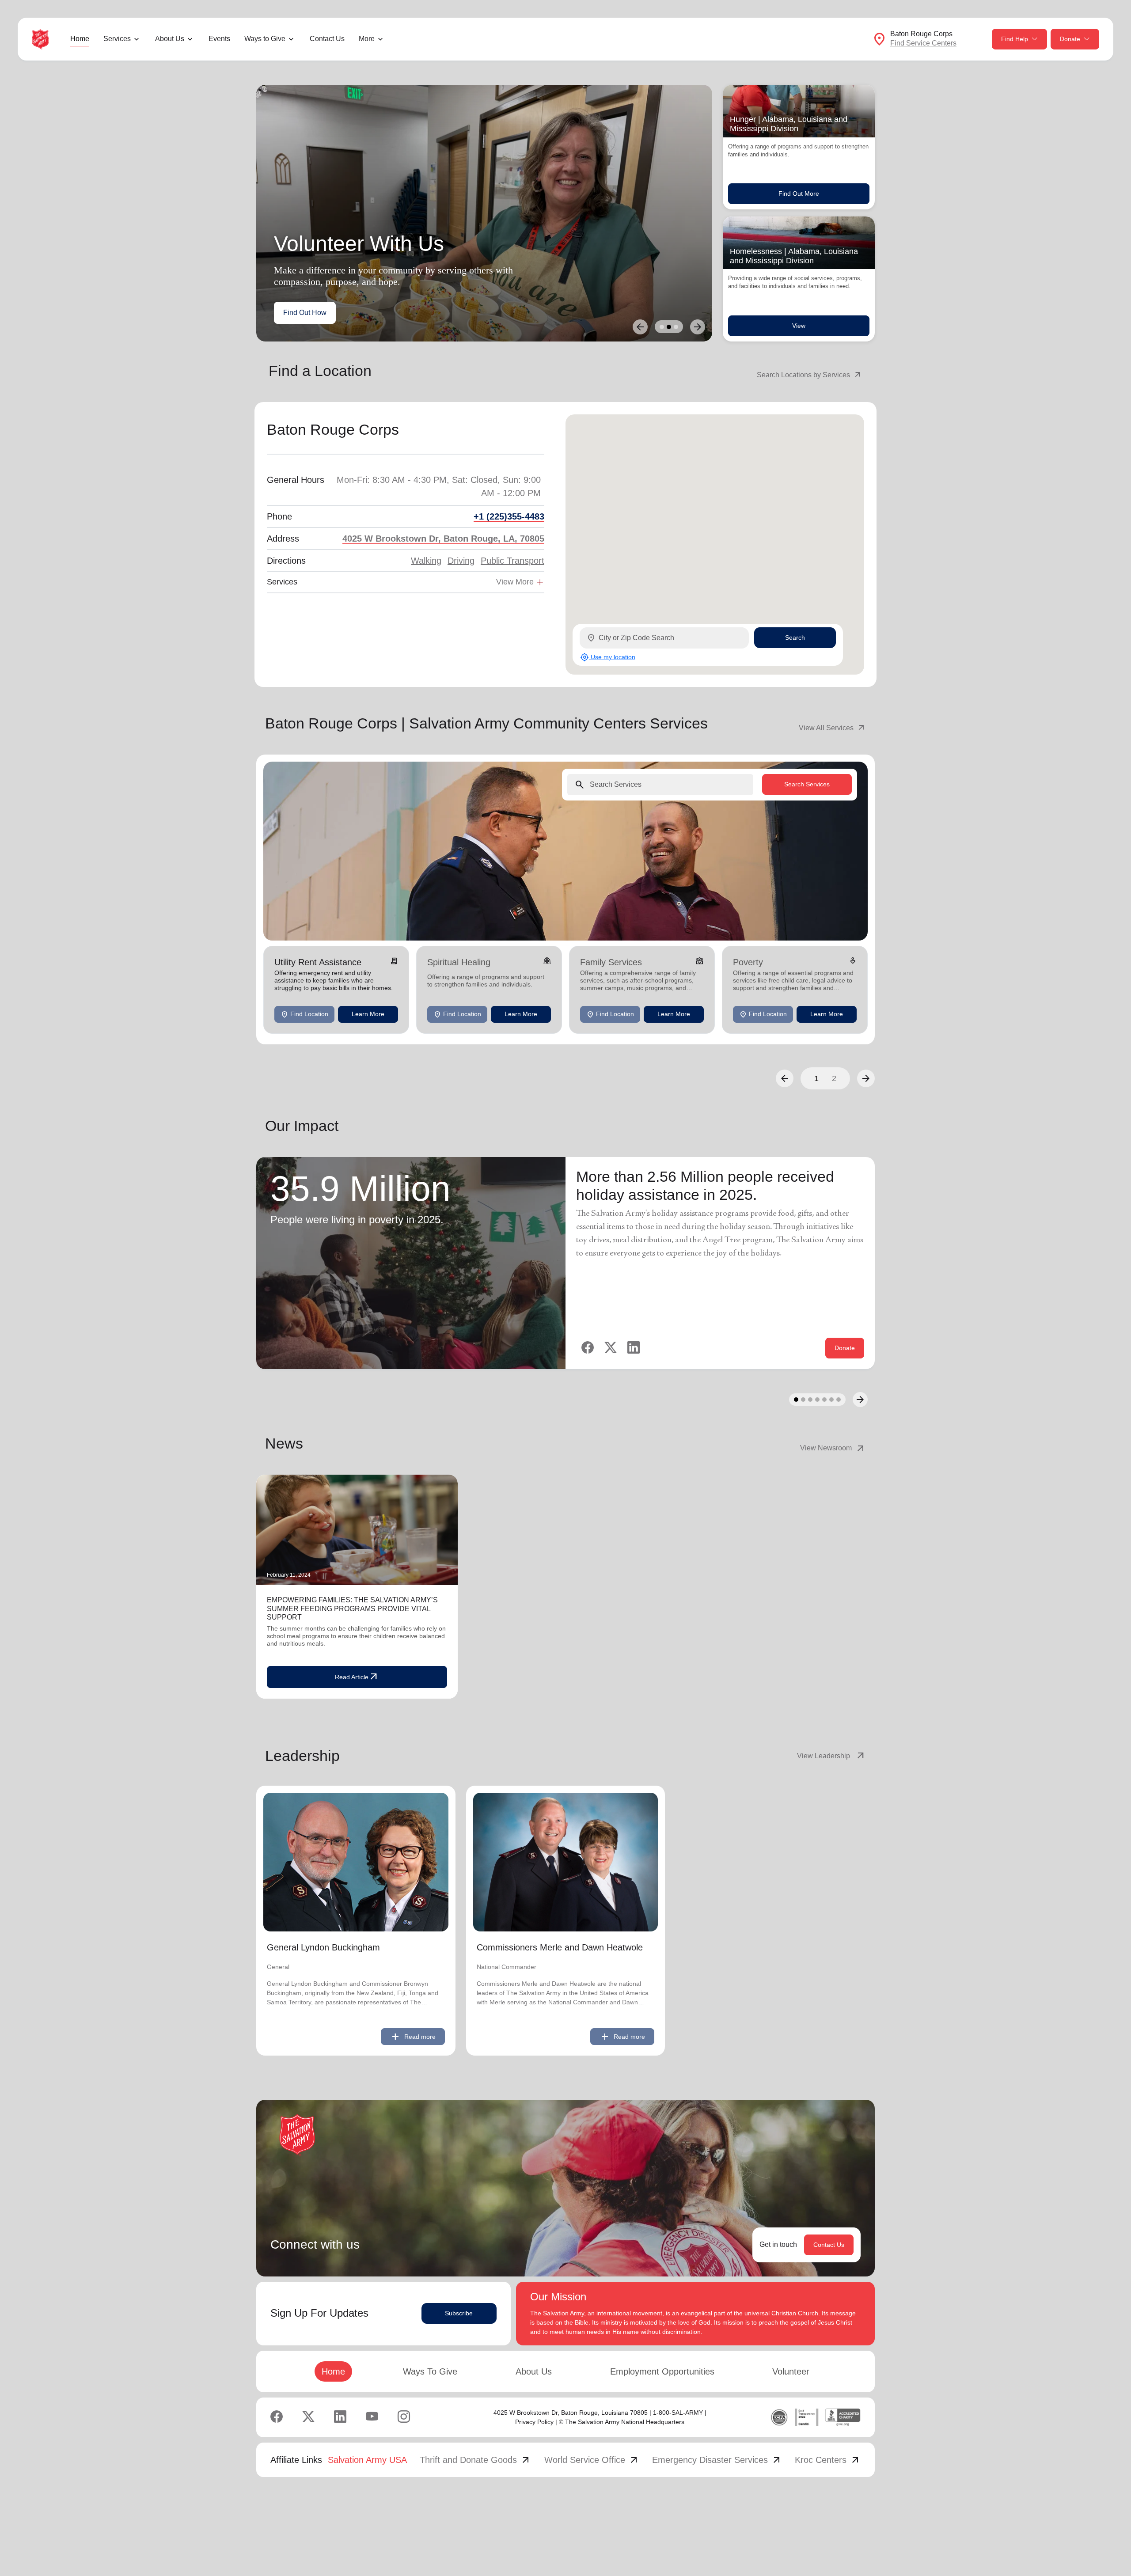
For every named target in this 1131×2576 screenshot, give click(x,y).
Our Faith (361, 313)
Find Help (1015, 39)
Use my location (608, 657)
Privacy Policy (534, 2422)
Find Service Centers (923, 43)
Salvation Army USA (367, 2460)
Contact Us (327, 39)
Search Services (807, 784)
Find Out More (799, 193)
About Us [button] (170, 39)
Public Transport (512, 561)
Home (80, 39)
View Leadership (831, 1756)
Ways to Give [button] (265, 39)
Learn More (368, 1014)
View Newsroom (833, 1448)
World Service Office (592, 2460)
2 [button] (834, 1078)
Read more (413, 2037)
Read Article (357, 1677)
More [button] (367, 39)
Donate (1070, 39)
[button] (785, 1078)
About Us (534, 2371)
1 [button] (816, 1078)
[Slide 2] (669, 327)
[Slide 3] (676, 327)
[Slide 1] (662, 327)
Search (795, 637)
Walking (426, 561)
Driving (461, 561)
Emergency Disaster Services (717, 2460)
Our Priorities (304, 313)
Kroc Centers (828, 2460)
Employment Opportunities (662, 2371)
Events (219, 39)
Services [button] (117, 39)
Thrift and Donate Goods (475, 2460)
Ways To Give (430, 2371)
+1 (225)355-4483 (509, 516)
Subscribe (459, 2313)
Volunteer (791, 2371)
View (799, 326)
